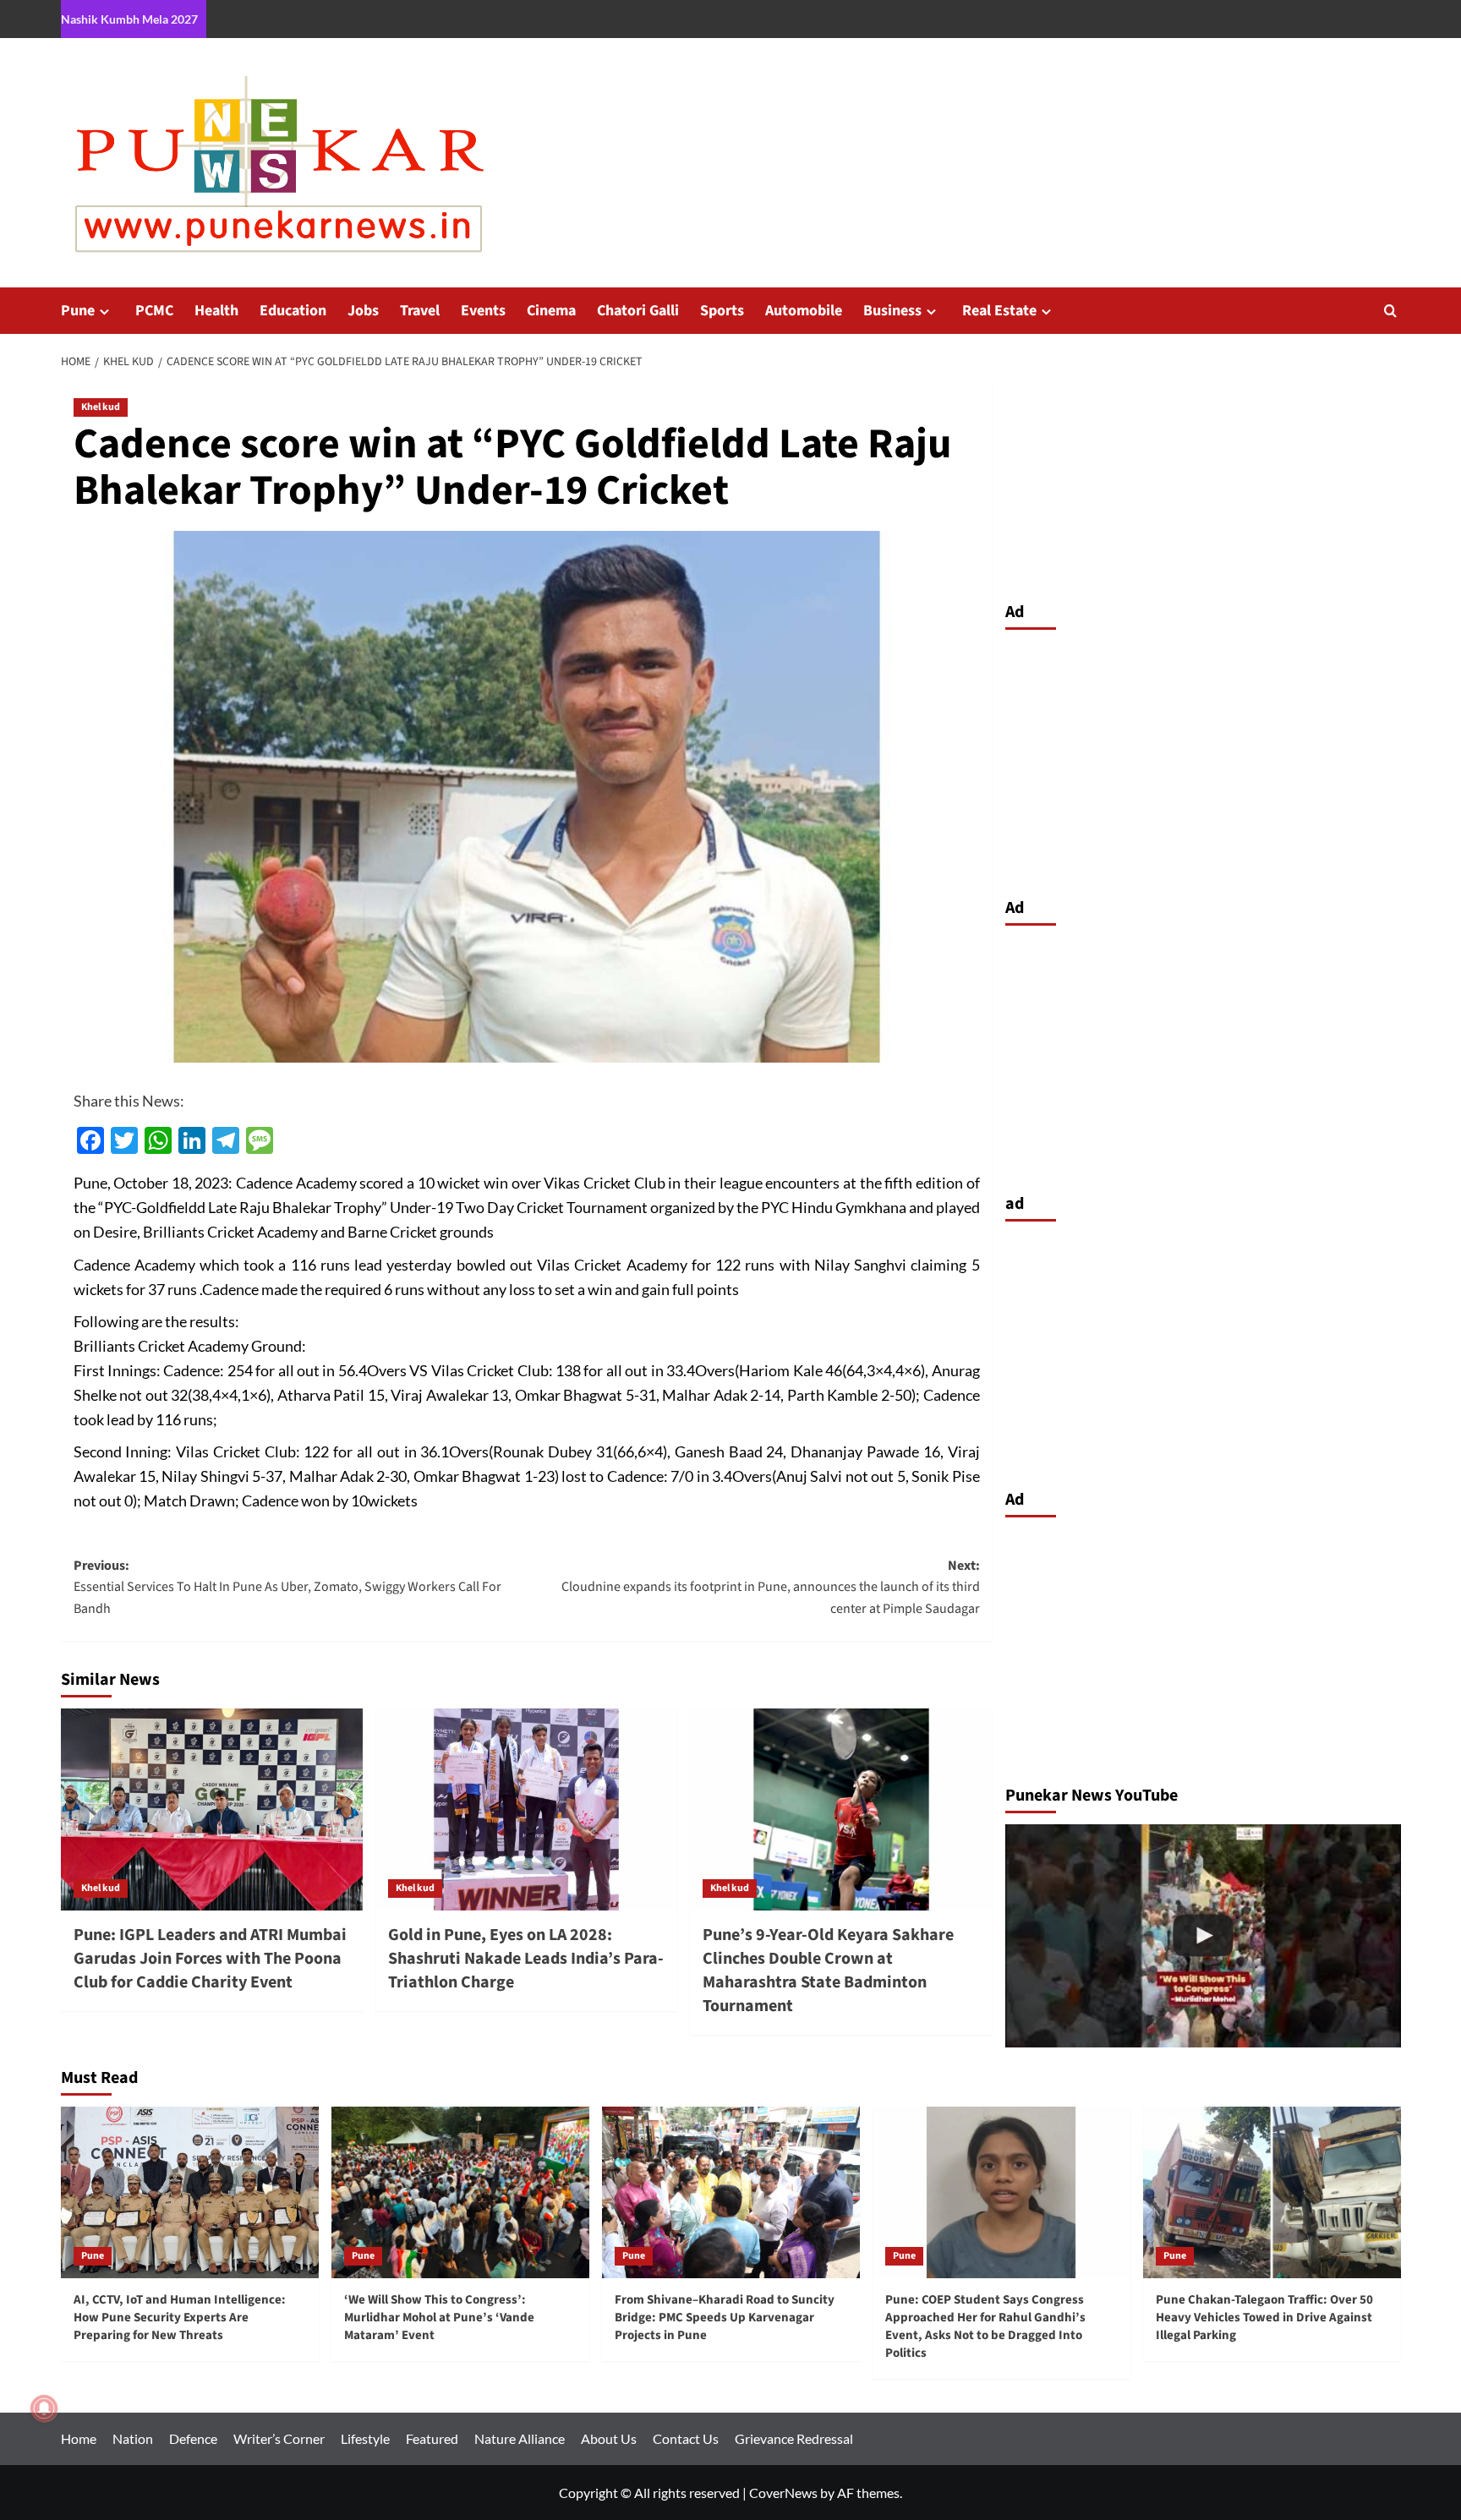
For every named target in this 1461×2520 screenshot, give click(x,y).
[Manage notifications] (44, 2408)
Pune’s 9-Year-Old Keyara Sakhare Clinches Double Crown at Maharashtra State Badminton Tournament (828, 1971)
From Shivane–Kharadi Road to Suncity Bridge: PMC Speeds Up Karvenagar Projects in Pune (725, 2318)
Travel (420, 311)
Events (483, 311)
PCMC (154, 311)
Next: (771, 1587)
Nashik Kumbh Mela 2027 (129, 19)
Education (293, 311)
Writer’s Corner (279, 2438)
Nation (133, 2438)
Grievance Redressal (794, 2438)
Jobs (363, 311)
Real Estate (999, 311)
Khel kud (101, 407)
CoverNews (783, 2493)
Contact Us (686, 2438)
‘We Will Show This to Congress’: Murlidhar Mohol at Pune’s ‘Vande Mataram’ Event (439, 2318)
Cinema (551, 311)
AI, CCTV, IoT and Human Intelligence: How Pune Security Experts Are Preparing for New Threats (180, 2318)
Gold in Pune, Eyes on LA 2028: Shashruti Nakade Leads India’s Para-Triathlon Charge (526, 1959)
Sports (722, 311)
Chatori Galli (638, 311)
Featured (432, 2438)
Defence (193, 2438)
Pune (78, 311)
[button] (1390, 311)
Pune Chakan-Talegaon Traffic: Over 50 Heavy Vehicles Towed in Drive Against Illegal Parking (1264, 2318)
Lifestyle (365, 2438)
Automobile (804, 311)
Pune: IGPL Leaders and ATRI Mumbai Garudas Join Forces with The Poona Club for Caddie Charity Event (210, 1959)
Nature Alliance (520, 2438)
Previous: (287, 1587)
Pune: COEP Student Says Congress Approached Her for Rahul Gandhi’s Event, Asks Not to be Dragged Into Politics (985, 2326)
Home (79, 2438)
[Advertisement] (1203, 759)
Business (892, 311)
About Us (609, 2438)
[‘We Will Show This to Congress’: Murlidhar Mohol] (1203, 1935)
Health (216, 311)
